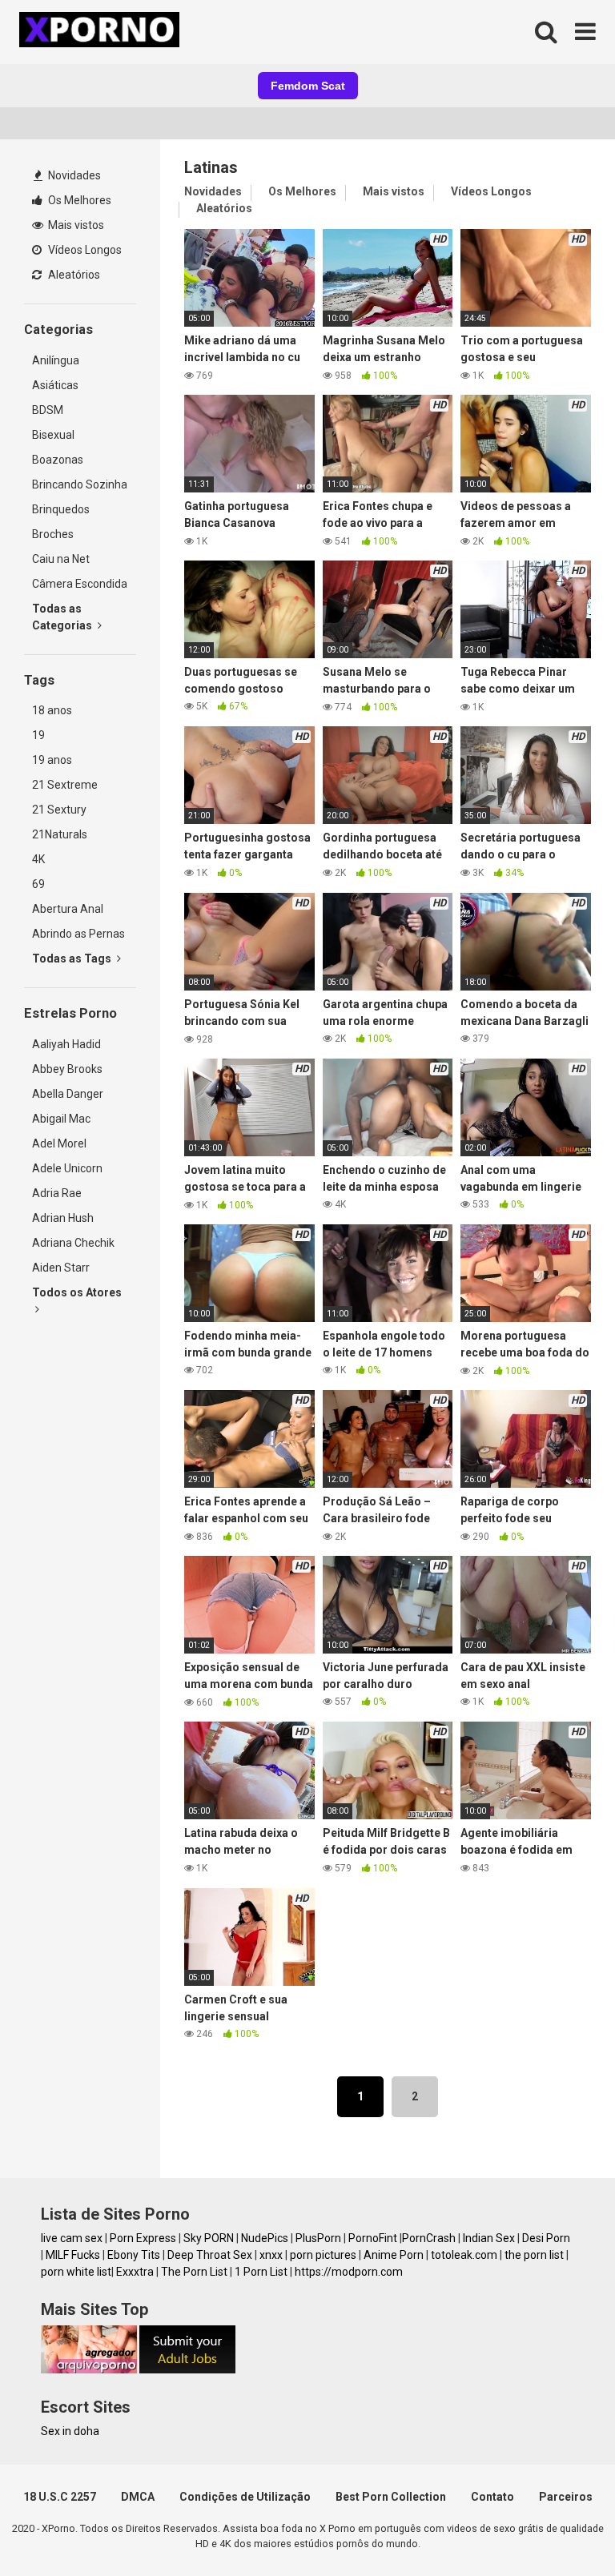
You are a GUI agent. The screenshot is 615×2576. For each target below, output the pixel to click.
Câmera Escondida (80, 584)
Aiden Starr (61, 1268)
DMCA (138, 2497)
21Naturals (60, 834)
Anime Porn (394, 2255)
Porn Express (143, 2238)
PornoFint (373, 2238)
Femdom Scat (308, 86)
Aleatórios (73, 275)
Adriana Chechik (73, 1243)
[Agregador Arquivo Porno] (89, 2369)
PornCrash (429, 2238)
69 (38, 884)
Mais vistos (75, 225)
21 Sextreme (65, 785)
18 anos (52, 710)
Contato (492, 2497)
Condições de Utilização (245, 2497)
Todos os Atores (77, 1292)
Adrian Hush (63, 1218)
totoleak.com (464, 2255)
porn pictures (323, 2255)
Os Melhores (78, 200)
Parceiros (566, 2497)
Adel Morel (59, 1143)
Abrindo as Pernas (78, 934)
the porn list (534, 2255)
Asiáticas (55, 385)
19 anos (52, 760)
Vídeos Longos (84, 250)
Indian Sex (489, 2238)
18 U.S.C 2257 (60, 2497)
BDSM (48, 410)
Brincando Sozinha (80, 484)
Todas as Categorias (63, 617)
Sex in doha (70, 2431)
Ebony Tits (134, 2255)
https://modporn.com (349, 2272)
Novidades (73, 175)
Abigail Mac (61, 1119)
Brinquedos (61, 509)
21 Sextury (59, 810)
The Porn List (194, 2272)
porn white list (76, 2272)
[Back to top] (561, 2528)
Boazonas (58, 460)
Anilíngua (56, 360)
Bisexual (53, 435)
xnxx (271, 2255)
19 (38, 735)
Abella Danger (68, 1094)
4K (38, 859)
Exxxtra (135, 2272)
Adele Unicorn (67, 1168)
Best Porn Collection (391, 2497)
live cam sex (72, 2238)
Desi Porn (546, 2238)
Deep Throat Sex (210, 2255)
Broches (53, 534)
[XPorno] (102, 32)
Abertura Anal (68, 909)
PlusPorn (318, 2238)
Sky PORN (209, 2238)
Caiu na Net (61, 559)
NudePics (265, 2238)
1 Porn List (261, 2272)
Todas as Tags (73, 958)
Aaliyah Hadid (66, 1044)
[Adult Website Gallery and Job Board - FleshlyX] (187, 2369)
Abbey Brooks (67, 1069)
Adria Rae (57, 1193)
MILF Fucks (73, 2255)
